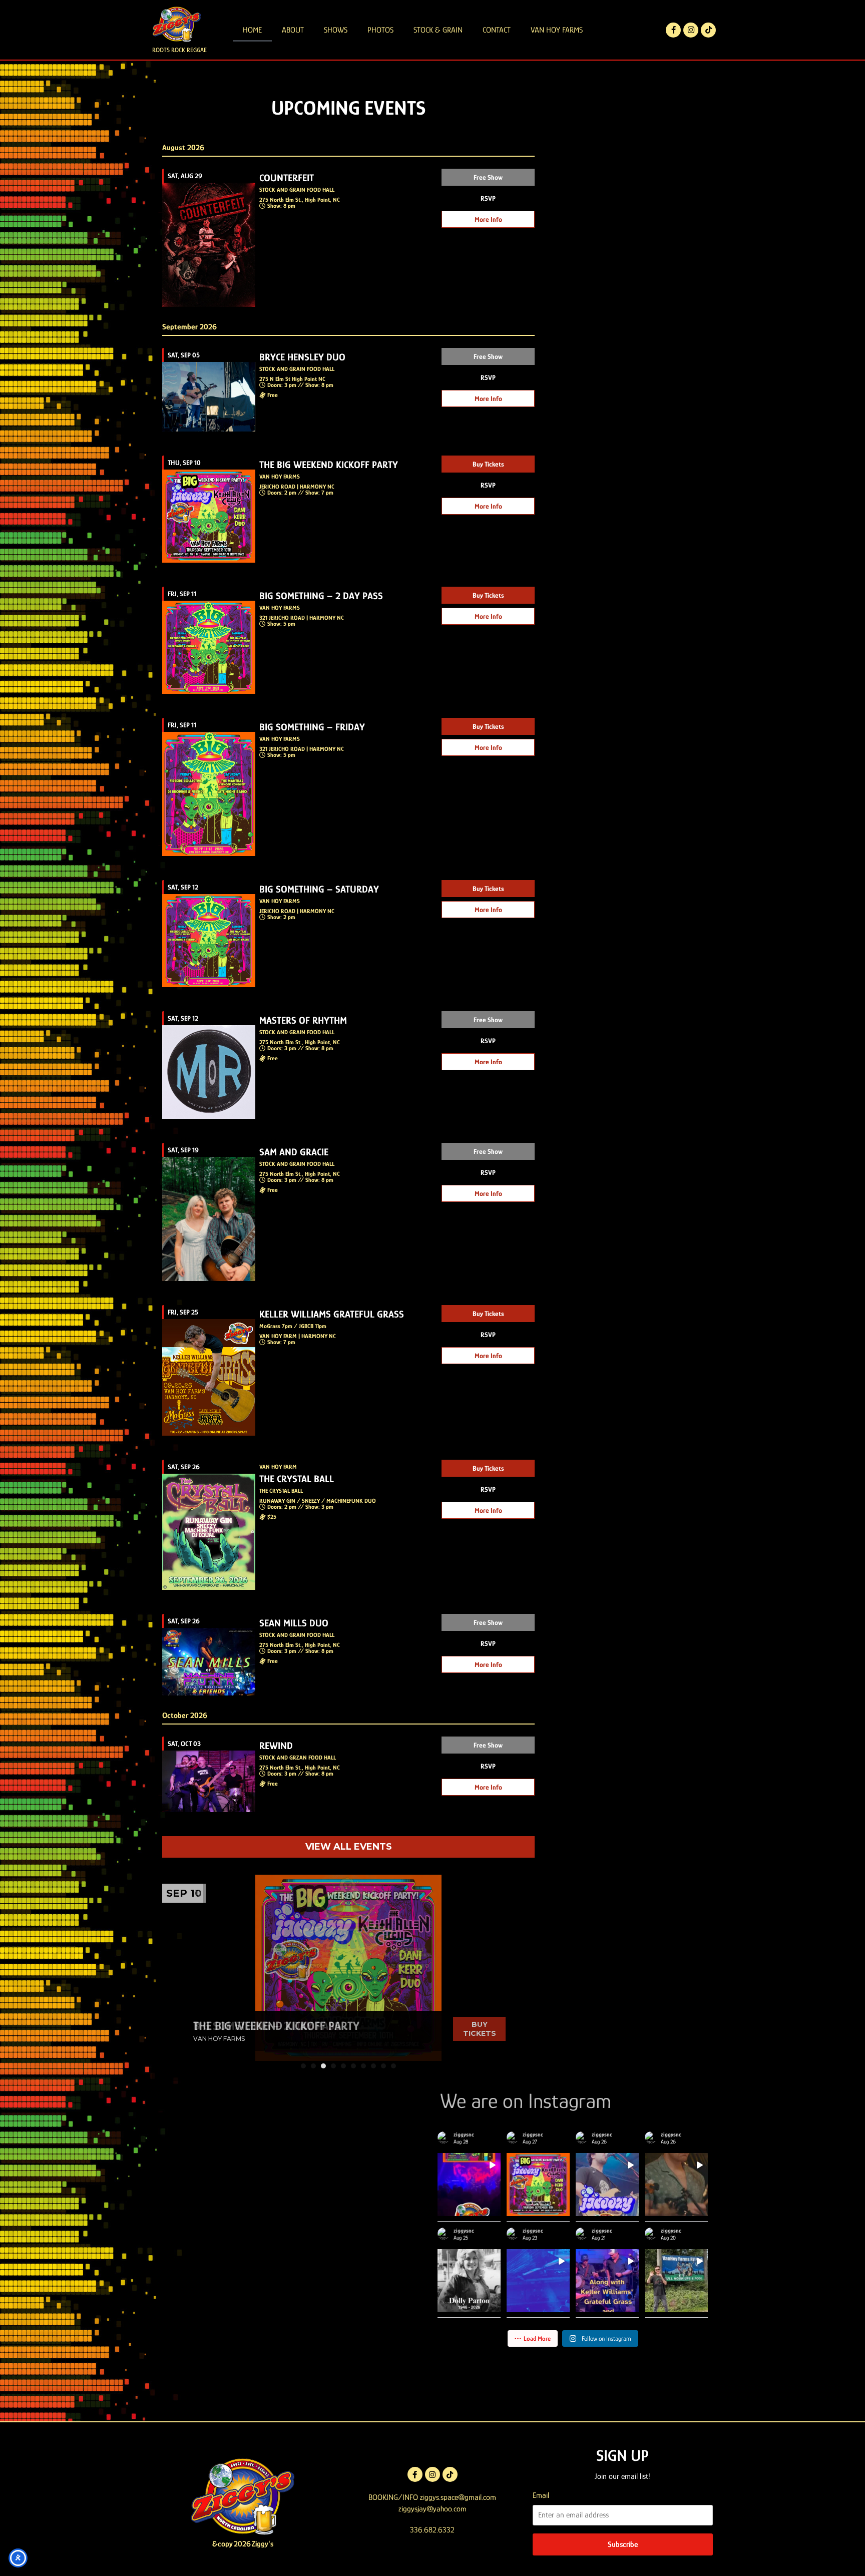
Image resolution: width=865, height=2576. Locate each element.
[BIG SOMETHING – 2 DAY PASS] (348, 1968)
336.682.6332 (432, 2530)
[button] (303, 2066)
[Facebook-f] (673, 30)
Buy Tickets (488, 464)
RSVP (488, 198)
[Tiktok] (708, 30)
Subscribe (623, 2544)
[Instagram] (691, 30)
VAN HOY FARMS (557, 30)
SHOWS (336, 30)
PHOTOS (380, 30)
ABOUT (293, 30)
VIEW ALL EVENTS (349, 1847)
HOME (252, 30)
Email (541, 2495)
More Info (488, 219)
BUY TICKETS (480, 2029)
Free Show (488, 177)
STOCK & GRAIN (438, 30)
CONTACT (497, 30)
